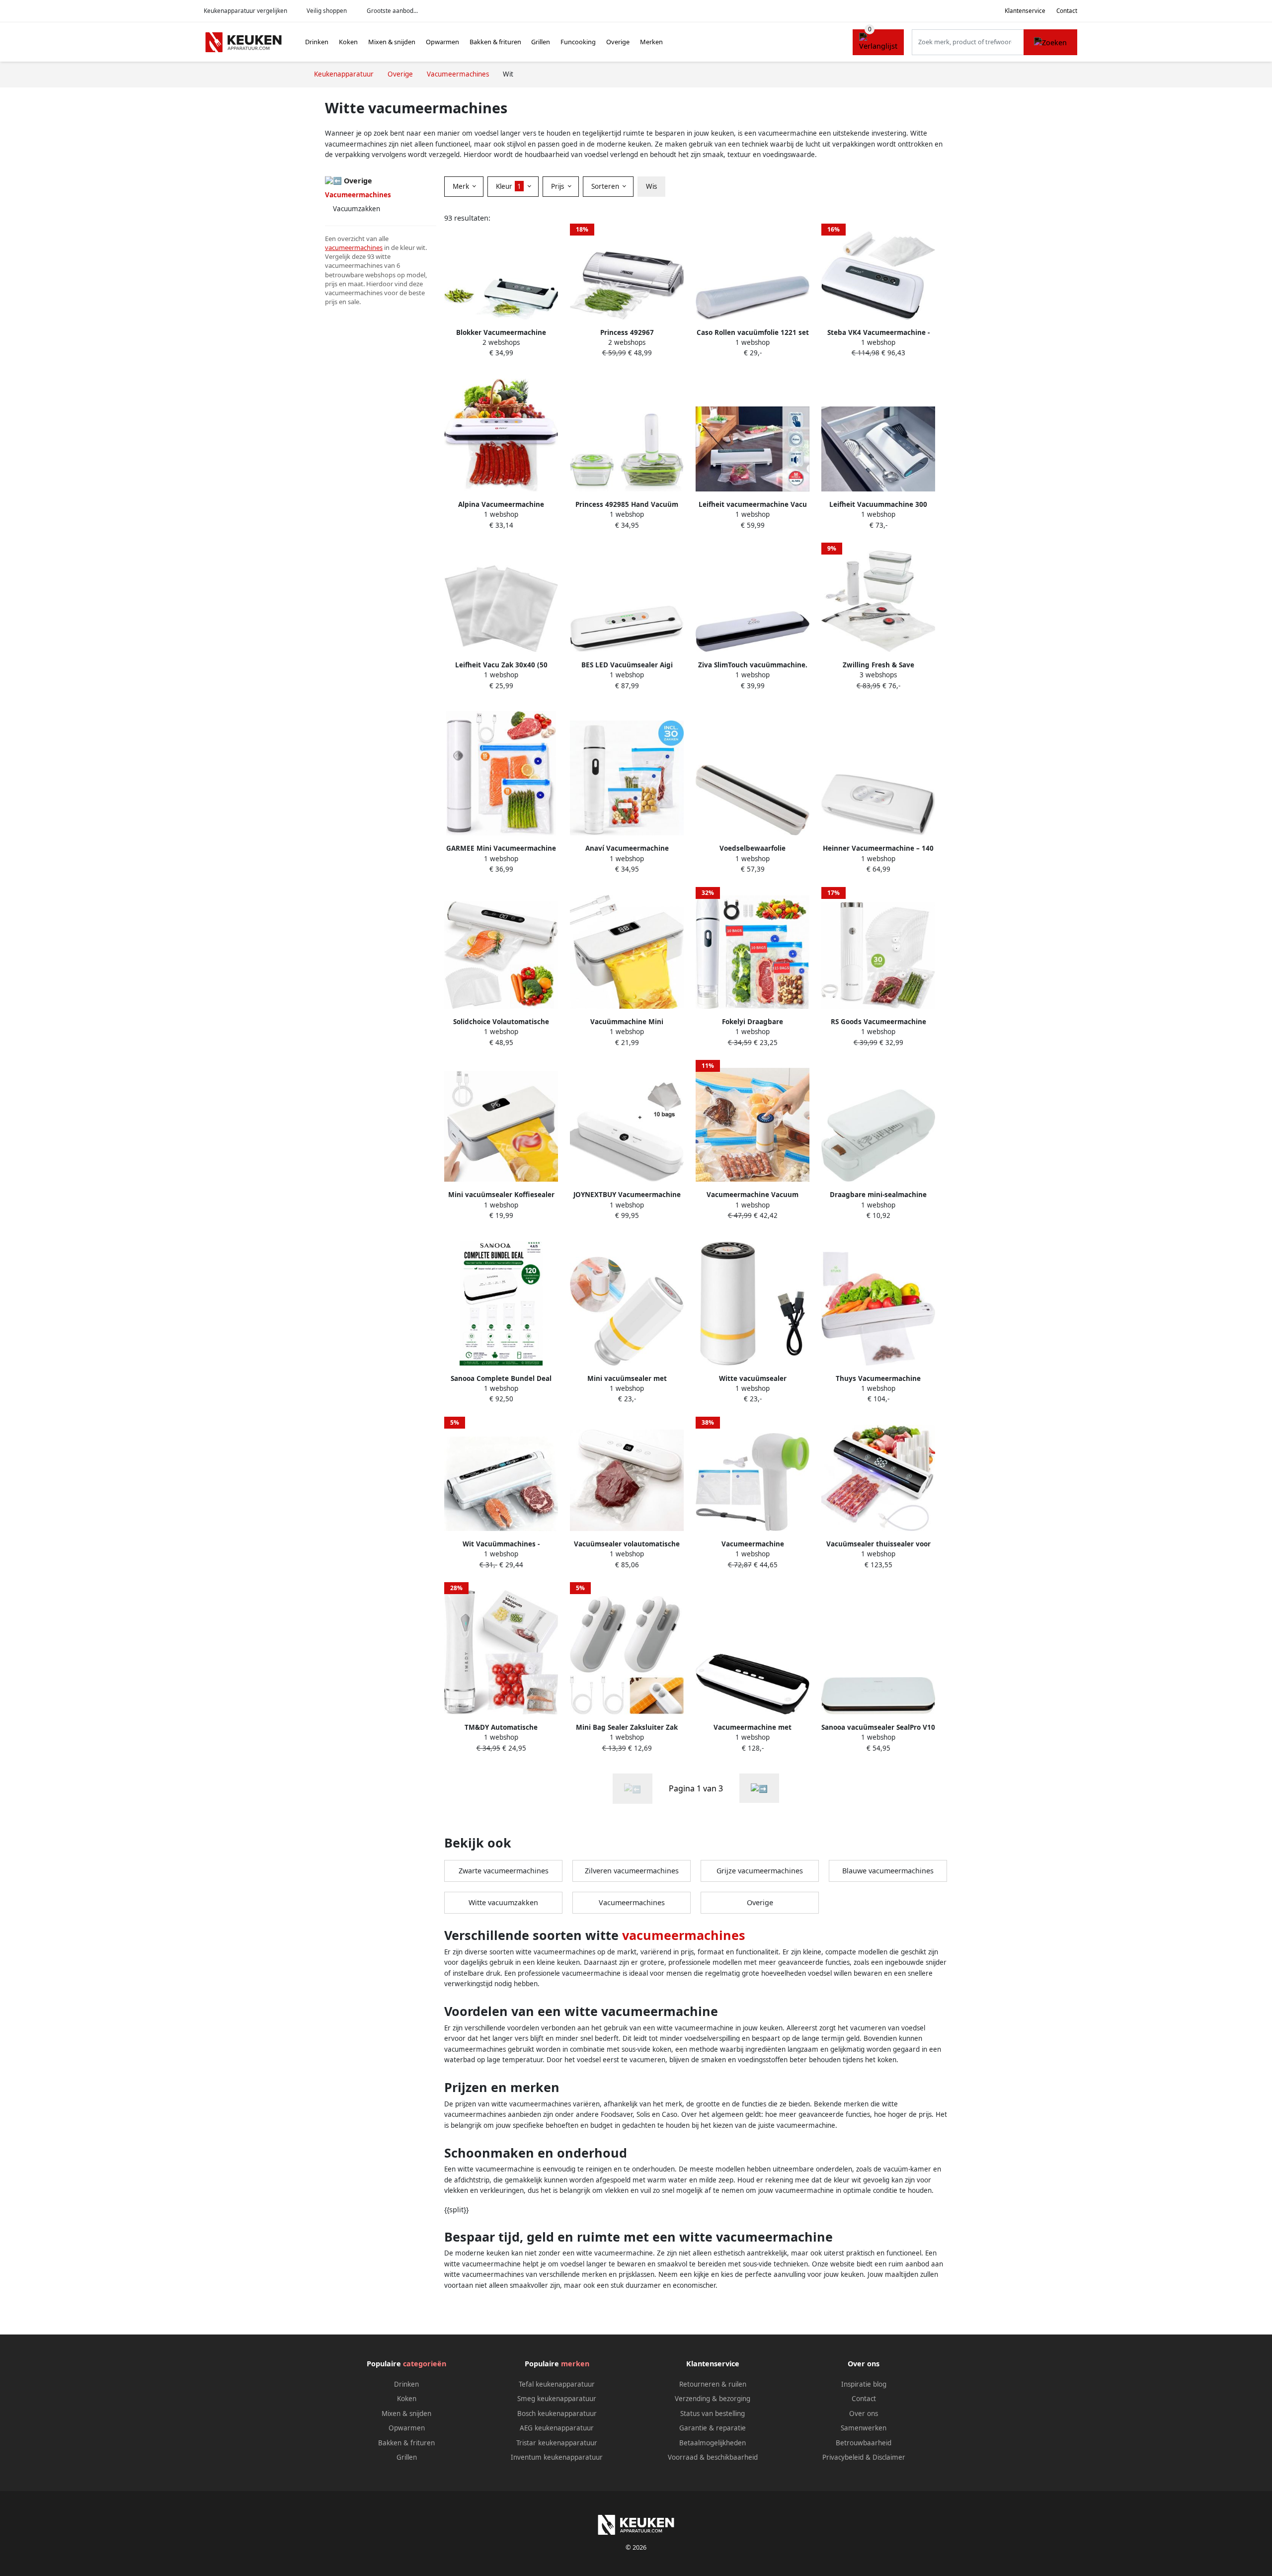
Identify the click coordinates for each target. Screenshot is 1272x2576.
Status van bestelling (713, 2414)
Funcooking (578, 42)
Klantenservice (1025, 11)
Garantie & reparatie (713, 2428)
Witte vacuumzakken (503, 1902)
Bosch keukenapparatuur (557, 2414)
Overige (618, 42)
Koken (348, 42)
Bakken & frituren (495, 42)
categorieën (425, 2364)
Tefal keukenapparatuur (557, 2384)
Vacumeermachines (632, 1902)
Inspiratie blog (864, 2384)
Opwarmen (442, 42)
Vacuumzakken (357, 209)
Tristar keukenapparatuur (557, 2443)
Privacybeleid (843, 2457)
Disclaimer (889, 2457)
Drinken (317, 42)
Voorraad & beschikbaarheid (713, 2457)
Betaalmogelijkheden (713, 2443)
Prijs (558, 186)
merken (575, 2364)
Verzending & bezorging (713, 2399)
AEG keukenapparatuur (557, 2428)
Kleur (509, 186)
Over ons (864, 2414)
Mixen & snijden (392, 42)
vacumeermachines (354, 247)
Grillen (541, 42)
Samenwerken (864, 2428)
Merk (462, 186)
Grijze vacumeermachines (760, 1871)
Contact (1067, 11)
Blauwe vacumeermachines (888, 1871)
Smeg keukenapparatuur (557, 2399)
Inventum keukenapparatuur (557, 2457)
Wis (651, 186)
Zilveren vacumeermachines (632, 1871)
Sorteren (606, 186)
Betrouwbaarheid (864, 2443)
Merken (651, 42)
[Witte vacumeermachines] (759, 1788)
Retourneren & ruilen (713, 2384)
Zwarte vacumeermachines (504, 1871)
